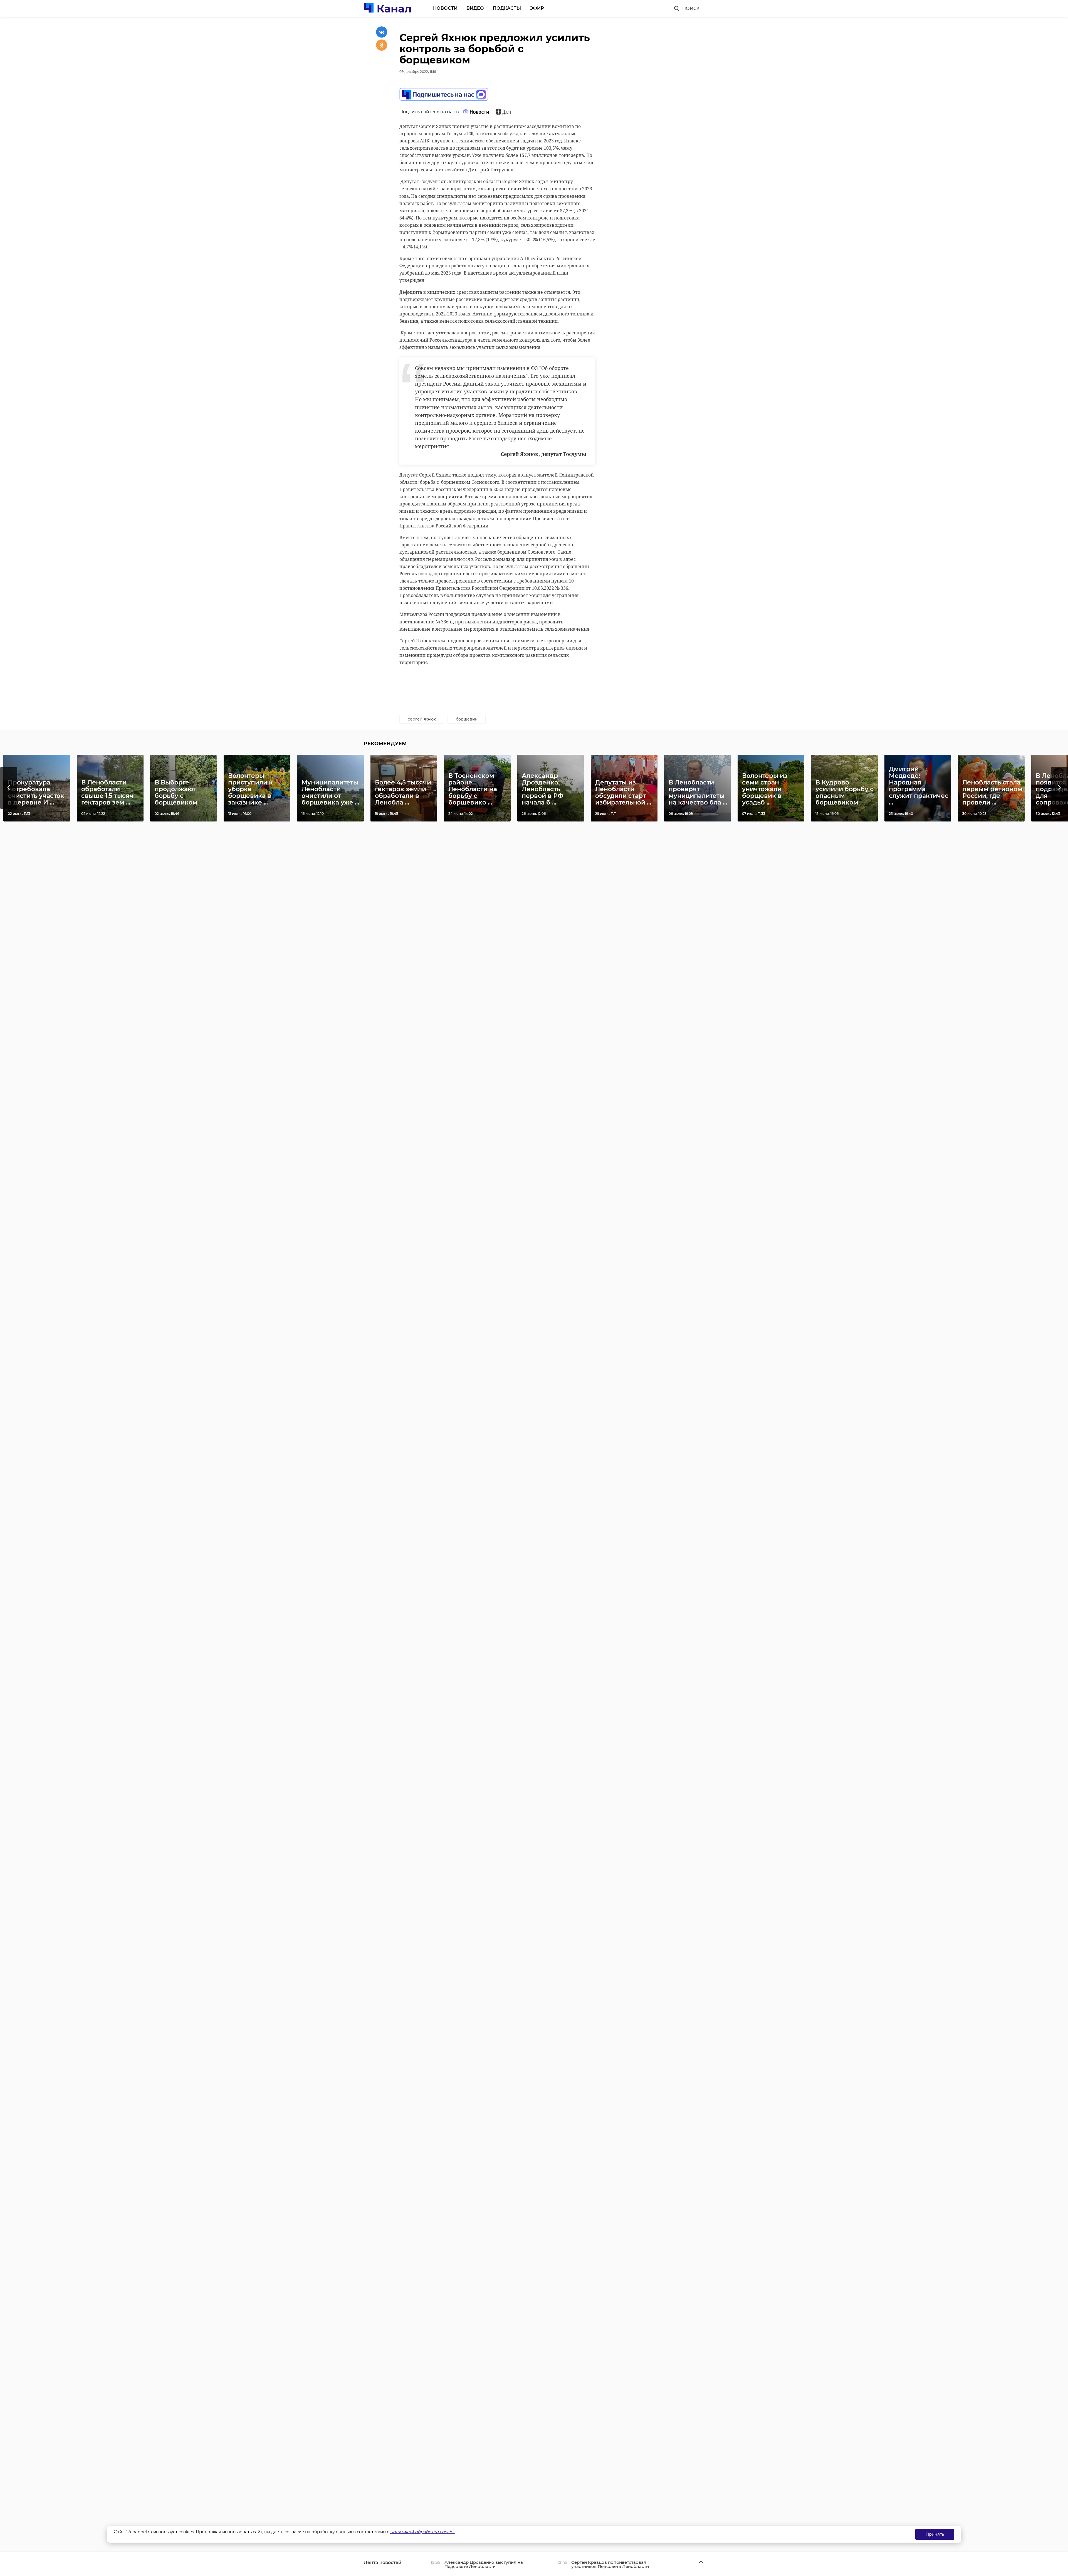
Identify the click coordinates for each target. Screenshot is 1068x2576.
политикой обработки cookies (423, 2532)
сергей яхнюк (422, 719)
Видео (475, 8)
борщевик (467, 719)
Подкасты (507, 8)
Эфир (537, 8)
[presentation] (9, 788)
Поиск (691, 8)
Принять (935, 2534)
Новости (445, 8)
